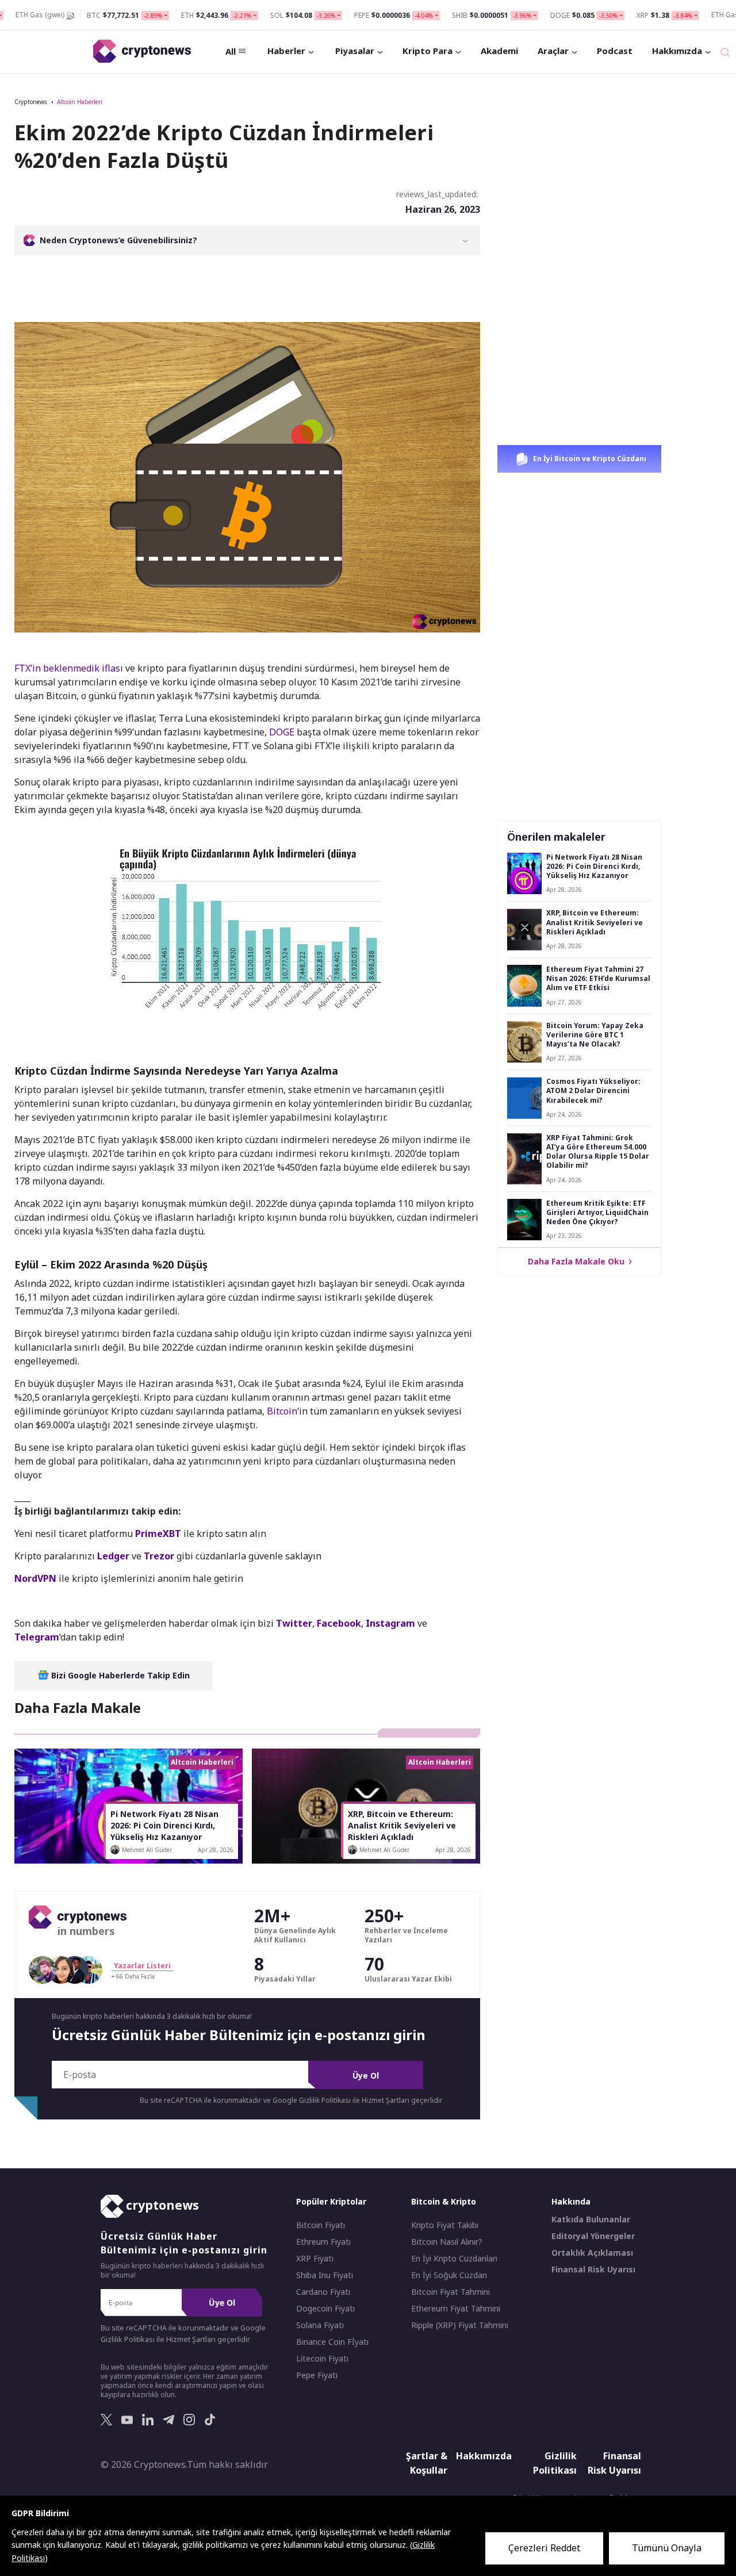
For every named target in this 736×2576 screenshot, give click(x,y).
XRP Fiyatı (315, 2259)
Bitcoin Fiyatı (321, 2225)
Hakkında (571, 2201)
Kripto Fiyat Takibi (445, 2225)
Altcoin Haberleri (80, 102)
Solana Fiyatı (320, 2325)
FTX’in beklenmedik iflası (69, 668)
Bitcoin (282, 1411)
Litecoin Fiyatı (322, 2359)
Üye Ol (366, 2075)
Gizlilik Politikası (555, 2463)
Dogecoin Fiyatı (325, 2309)
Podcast (615, 51)
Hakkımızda (677, 51)
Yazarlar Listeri (142, 1966)
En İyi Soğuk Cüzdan (449, 2275)
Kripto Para (428, 51)
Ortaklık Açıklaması (592, 2253)
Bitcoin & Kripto (444, 2201)
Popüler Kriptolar (331, 2201)
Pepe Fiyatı (317, 2375)
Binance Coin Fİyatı (332, 2342)
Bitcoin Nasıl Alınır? (447, 2242)
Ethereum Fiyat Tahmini (456, 2309)
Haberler (286, 51)
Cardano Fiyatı (323, 2292)
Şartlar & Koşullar (427, 2463)
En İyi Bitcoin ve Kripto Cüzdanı (589, 459)
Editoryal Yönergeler (593, 2236)
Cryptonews (30, 102)
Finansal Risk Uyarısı (593, 2270)
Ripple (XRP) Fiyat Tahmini (460, 2325)
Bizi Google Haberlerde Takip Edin (119, 1675)
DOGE (282, 732)
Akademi (499, 51)
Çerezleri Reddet (544, 2548)
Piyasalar (355, 51)
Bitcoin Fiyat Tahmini (451, 2292)
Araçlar (553, 51)
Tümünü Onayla (667, 2548)
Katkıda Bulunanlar (591, 2219)
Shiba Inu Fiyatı (325, 2275)
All (231, 51)
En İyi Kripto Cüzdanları (454, 2259)
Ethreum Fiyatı (323, 2242)
